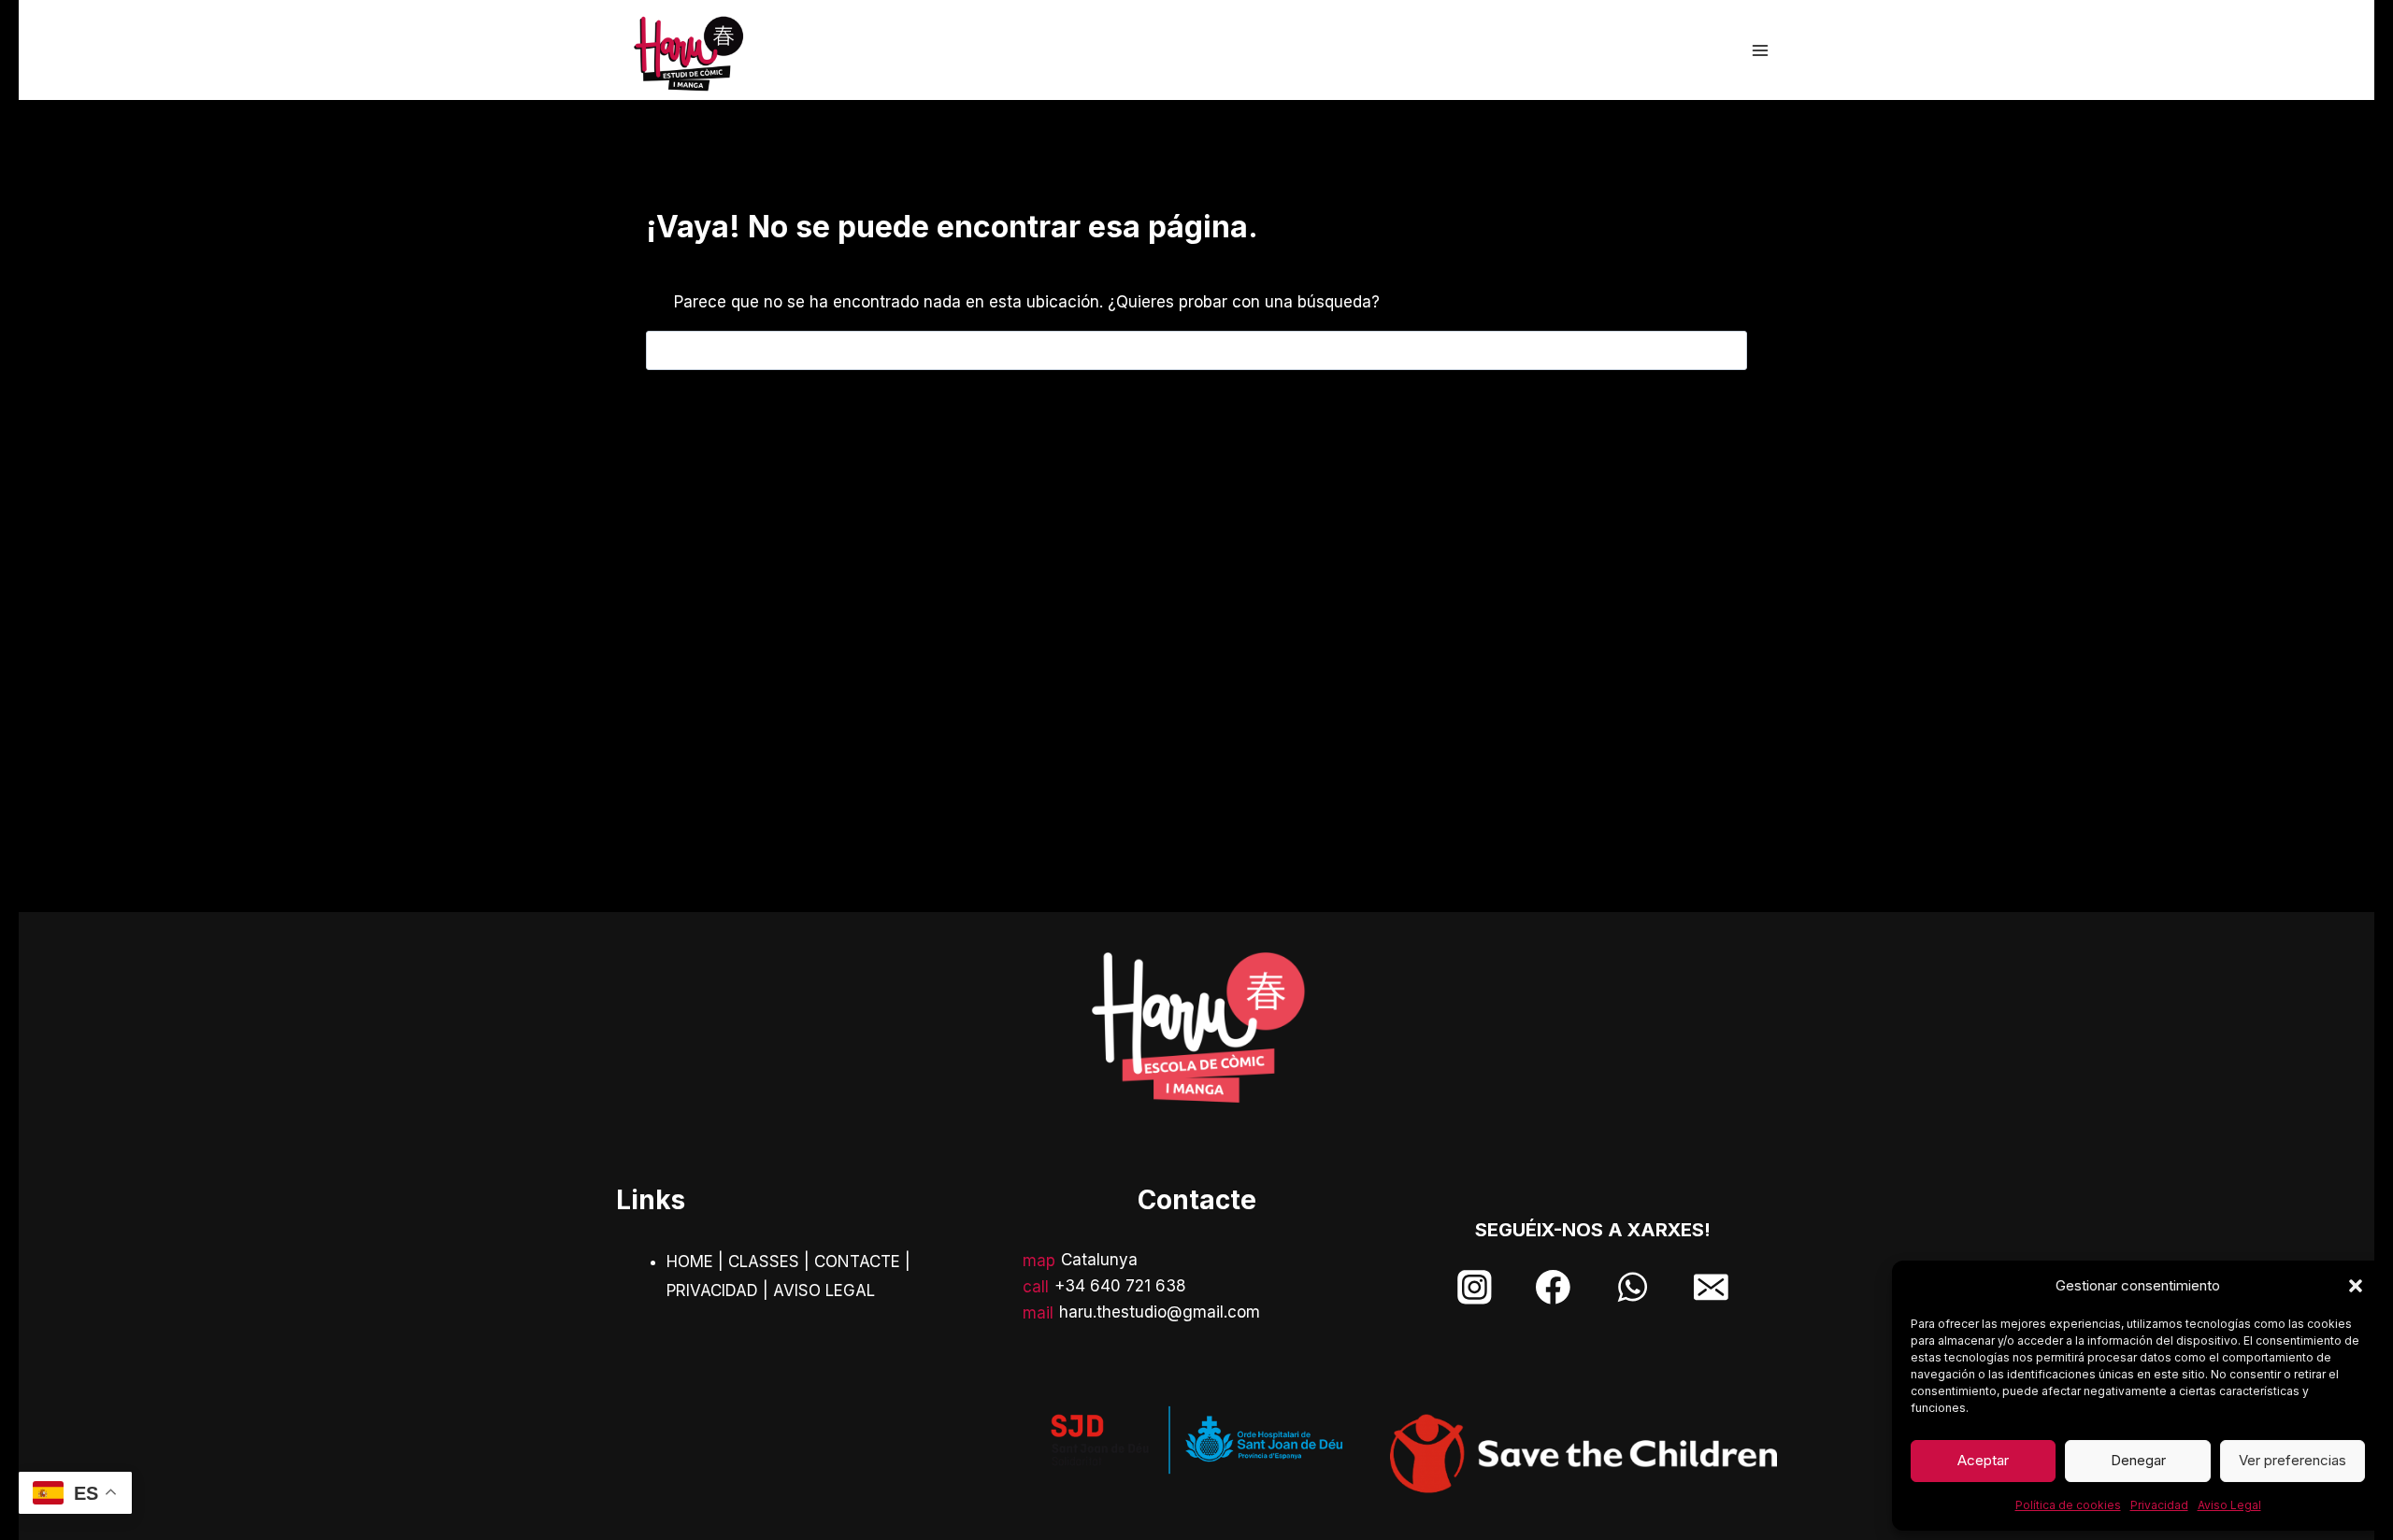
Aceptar (1983, 1460)
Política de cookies (2068, 1505)
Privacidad (2159, 1505)
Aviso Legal (2229, 1505)
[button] (2356, 1286)
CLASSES (764, 1262)
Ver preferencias (2293, 1460)
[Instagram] (1475, 1287)
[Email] (1711, 1287)
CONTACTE (857, 1262)
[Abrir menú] (1760, 50)
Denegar (2138, 1460)
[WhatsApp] (1633, 1287)
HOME (690, 1262)
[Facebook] (1553, 1287)
